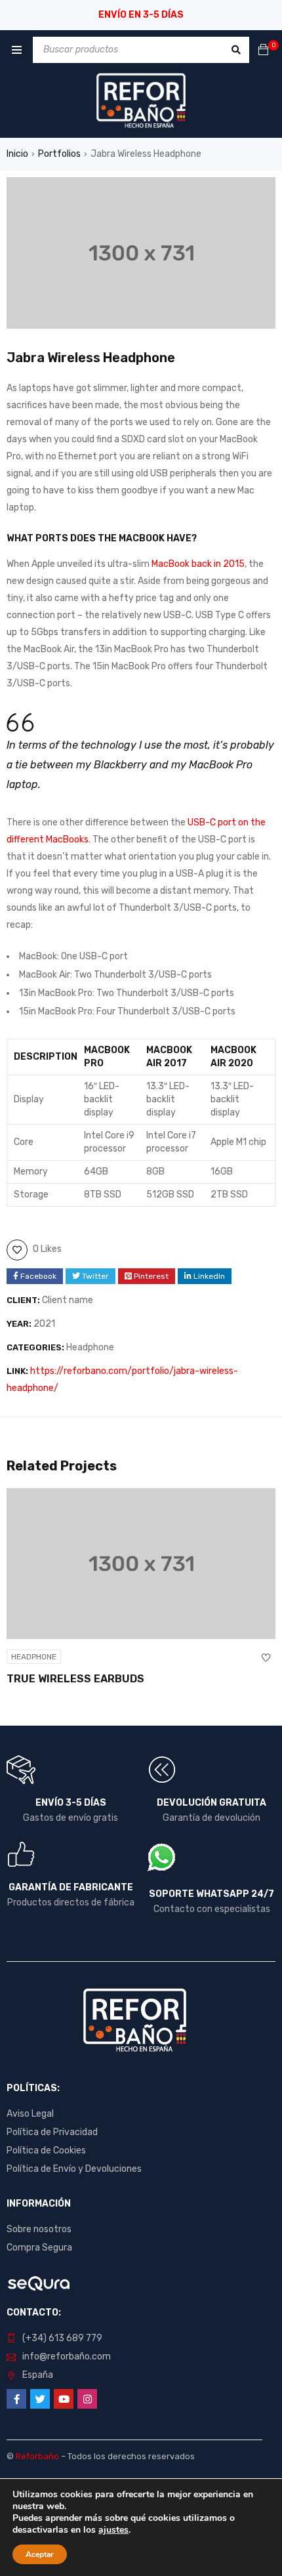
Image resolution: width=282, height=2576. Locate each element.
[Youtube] (64, 2399)
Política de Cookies (46, 2150)
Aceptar (40, 2554)
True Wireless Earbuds (75, 1679)
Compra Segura (39, 2248)
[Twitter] (40, 2399)
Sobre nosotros (39, 2229)
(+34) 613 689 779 (62, 2338)
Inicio (17, 154)
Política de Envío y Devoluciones (74, 2169)
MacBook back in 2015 (198, 564)
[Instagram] (87, 2399)
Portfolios (59, 154)
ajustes (113, 2530)
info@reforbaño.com (67, 2357)
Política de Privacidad (52, 2132)
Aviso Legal (30, 2114)
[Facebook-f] (16, 2399)
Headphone (90, 1347)
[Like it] (266, 1658)
